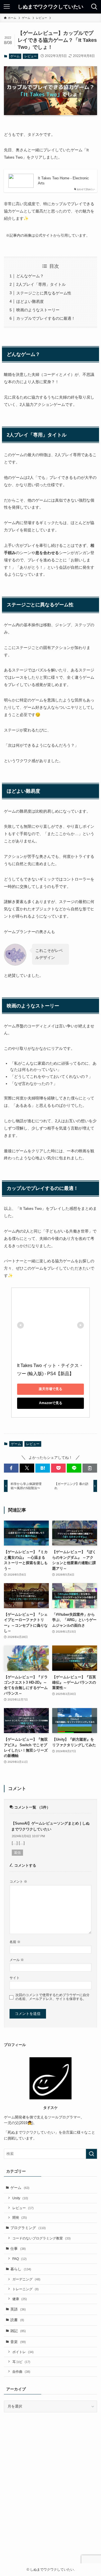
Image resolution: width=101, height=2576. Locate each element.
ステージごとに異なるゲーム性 (44, 293)
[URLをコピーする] (90, 1468)
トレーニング (26, 2289)
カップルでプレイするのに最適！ (46, 318)
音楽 (18, 2342)
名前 (15, 1942)
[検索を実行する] (91, 2154)
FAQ (19, 2259)
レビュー (31, 56)
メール (17, 1960)
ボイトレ (23, 2352)
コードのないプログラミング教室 (42, 2238)
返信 (17, 1853)
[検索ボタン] (94, 7)
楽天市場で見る (50, 1389)
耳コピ (21, 2362)
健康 (20, 2299)
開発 (20, 2217)
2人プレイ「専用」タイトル (41, 284)
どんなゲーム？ (30, 276)
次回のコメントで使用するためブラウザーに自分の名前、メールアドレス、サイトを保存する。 (52, 1997)
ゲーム (15, 56)
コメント (18, 1881)
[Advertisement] (50, 2496)
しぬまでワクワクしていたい (50, 7)
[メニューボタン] (7, 7)
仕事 (18, 2249)
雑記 (18, 2331)
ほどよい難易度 (30, 301)
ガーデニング (26, 2279)
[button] (11, 1468)
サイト (15, 1978)
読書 (17, 2320)
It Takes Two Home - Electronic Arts (63, 181)
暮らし (21, 2269)
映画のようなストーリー (38, 310)
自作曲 (21, 2372)
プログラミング (28, 2228)
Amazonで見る (51, 1403)
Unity (20, 2198)
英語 (18, 2309)
